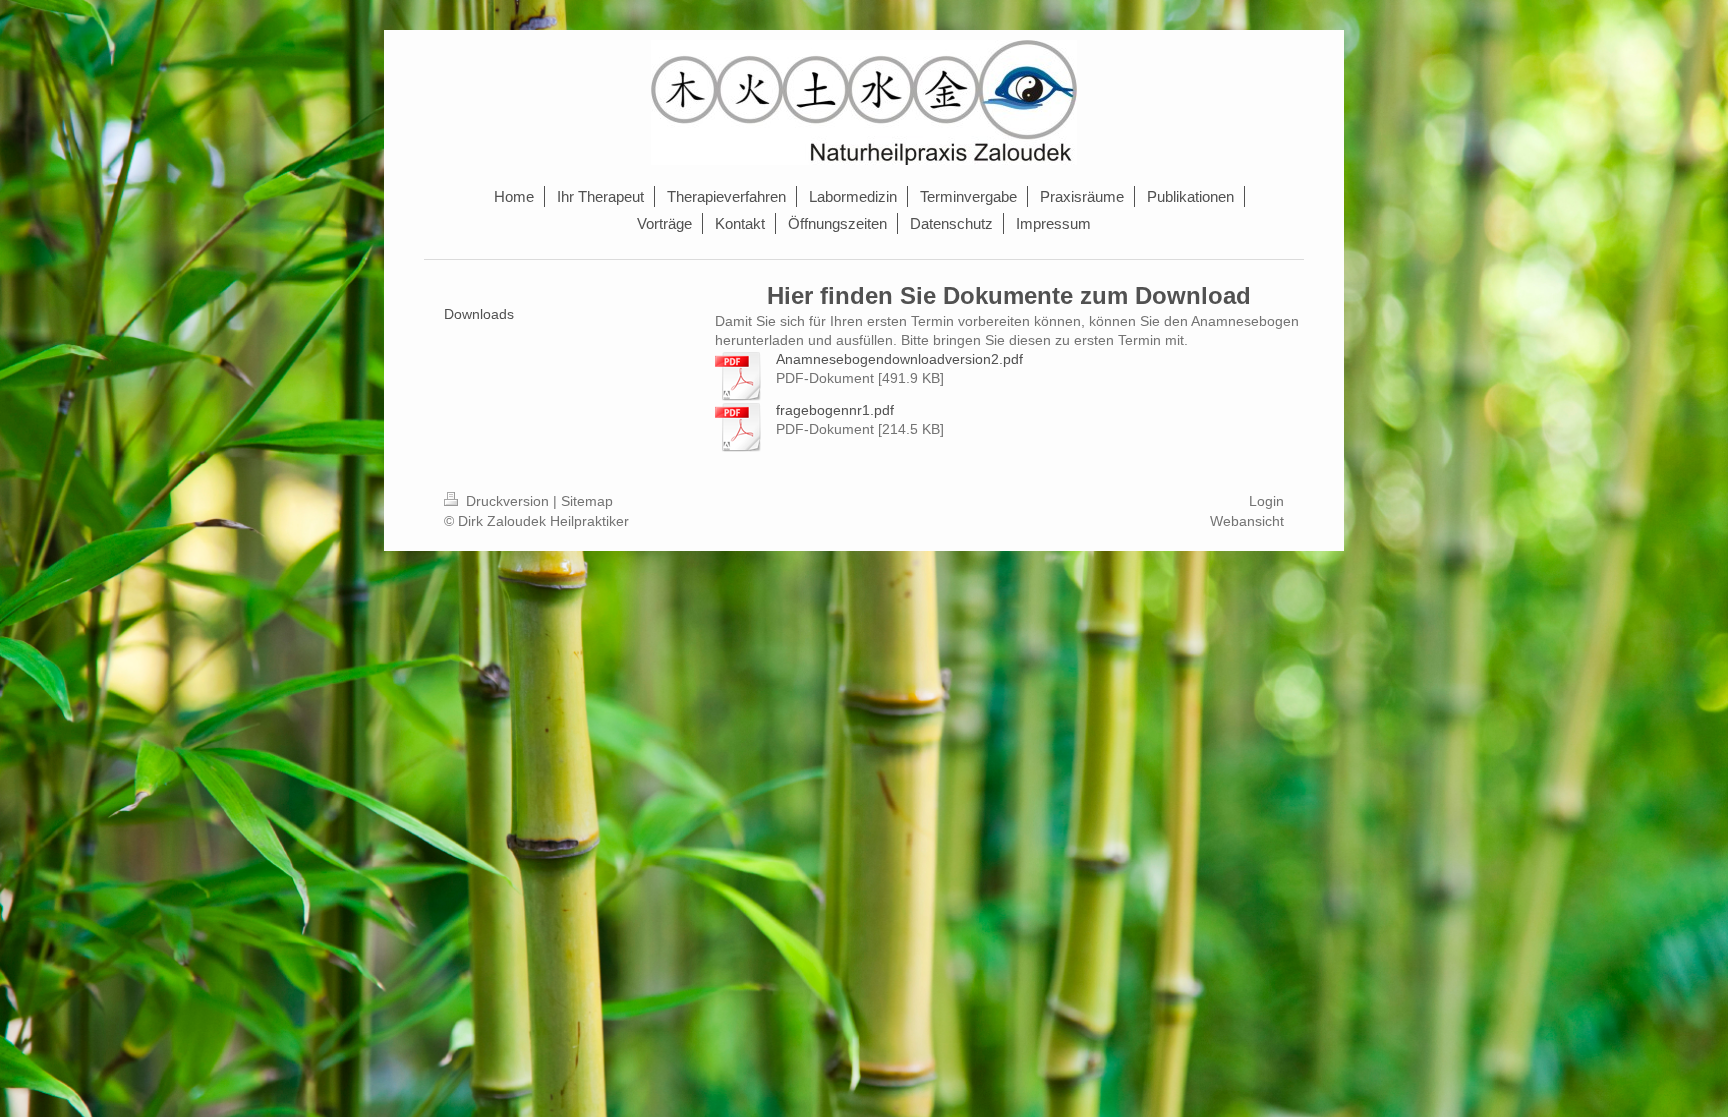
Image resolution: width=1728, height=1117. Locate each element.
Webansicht (1247, 521)
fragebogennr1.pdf (835, 410)
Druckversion (507, 501)
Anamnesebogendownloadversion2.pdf (899, 359)
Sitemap (587, 501)
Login (1266, 501)
